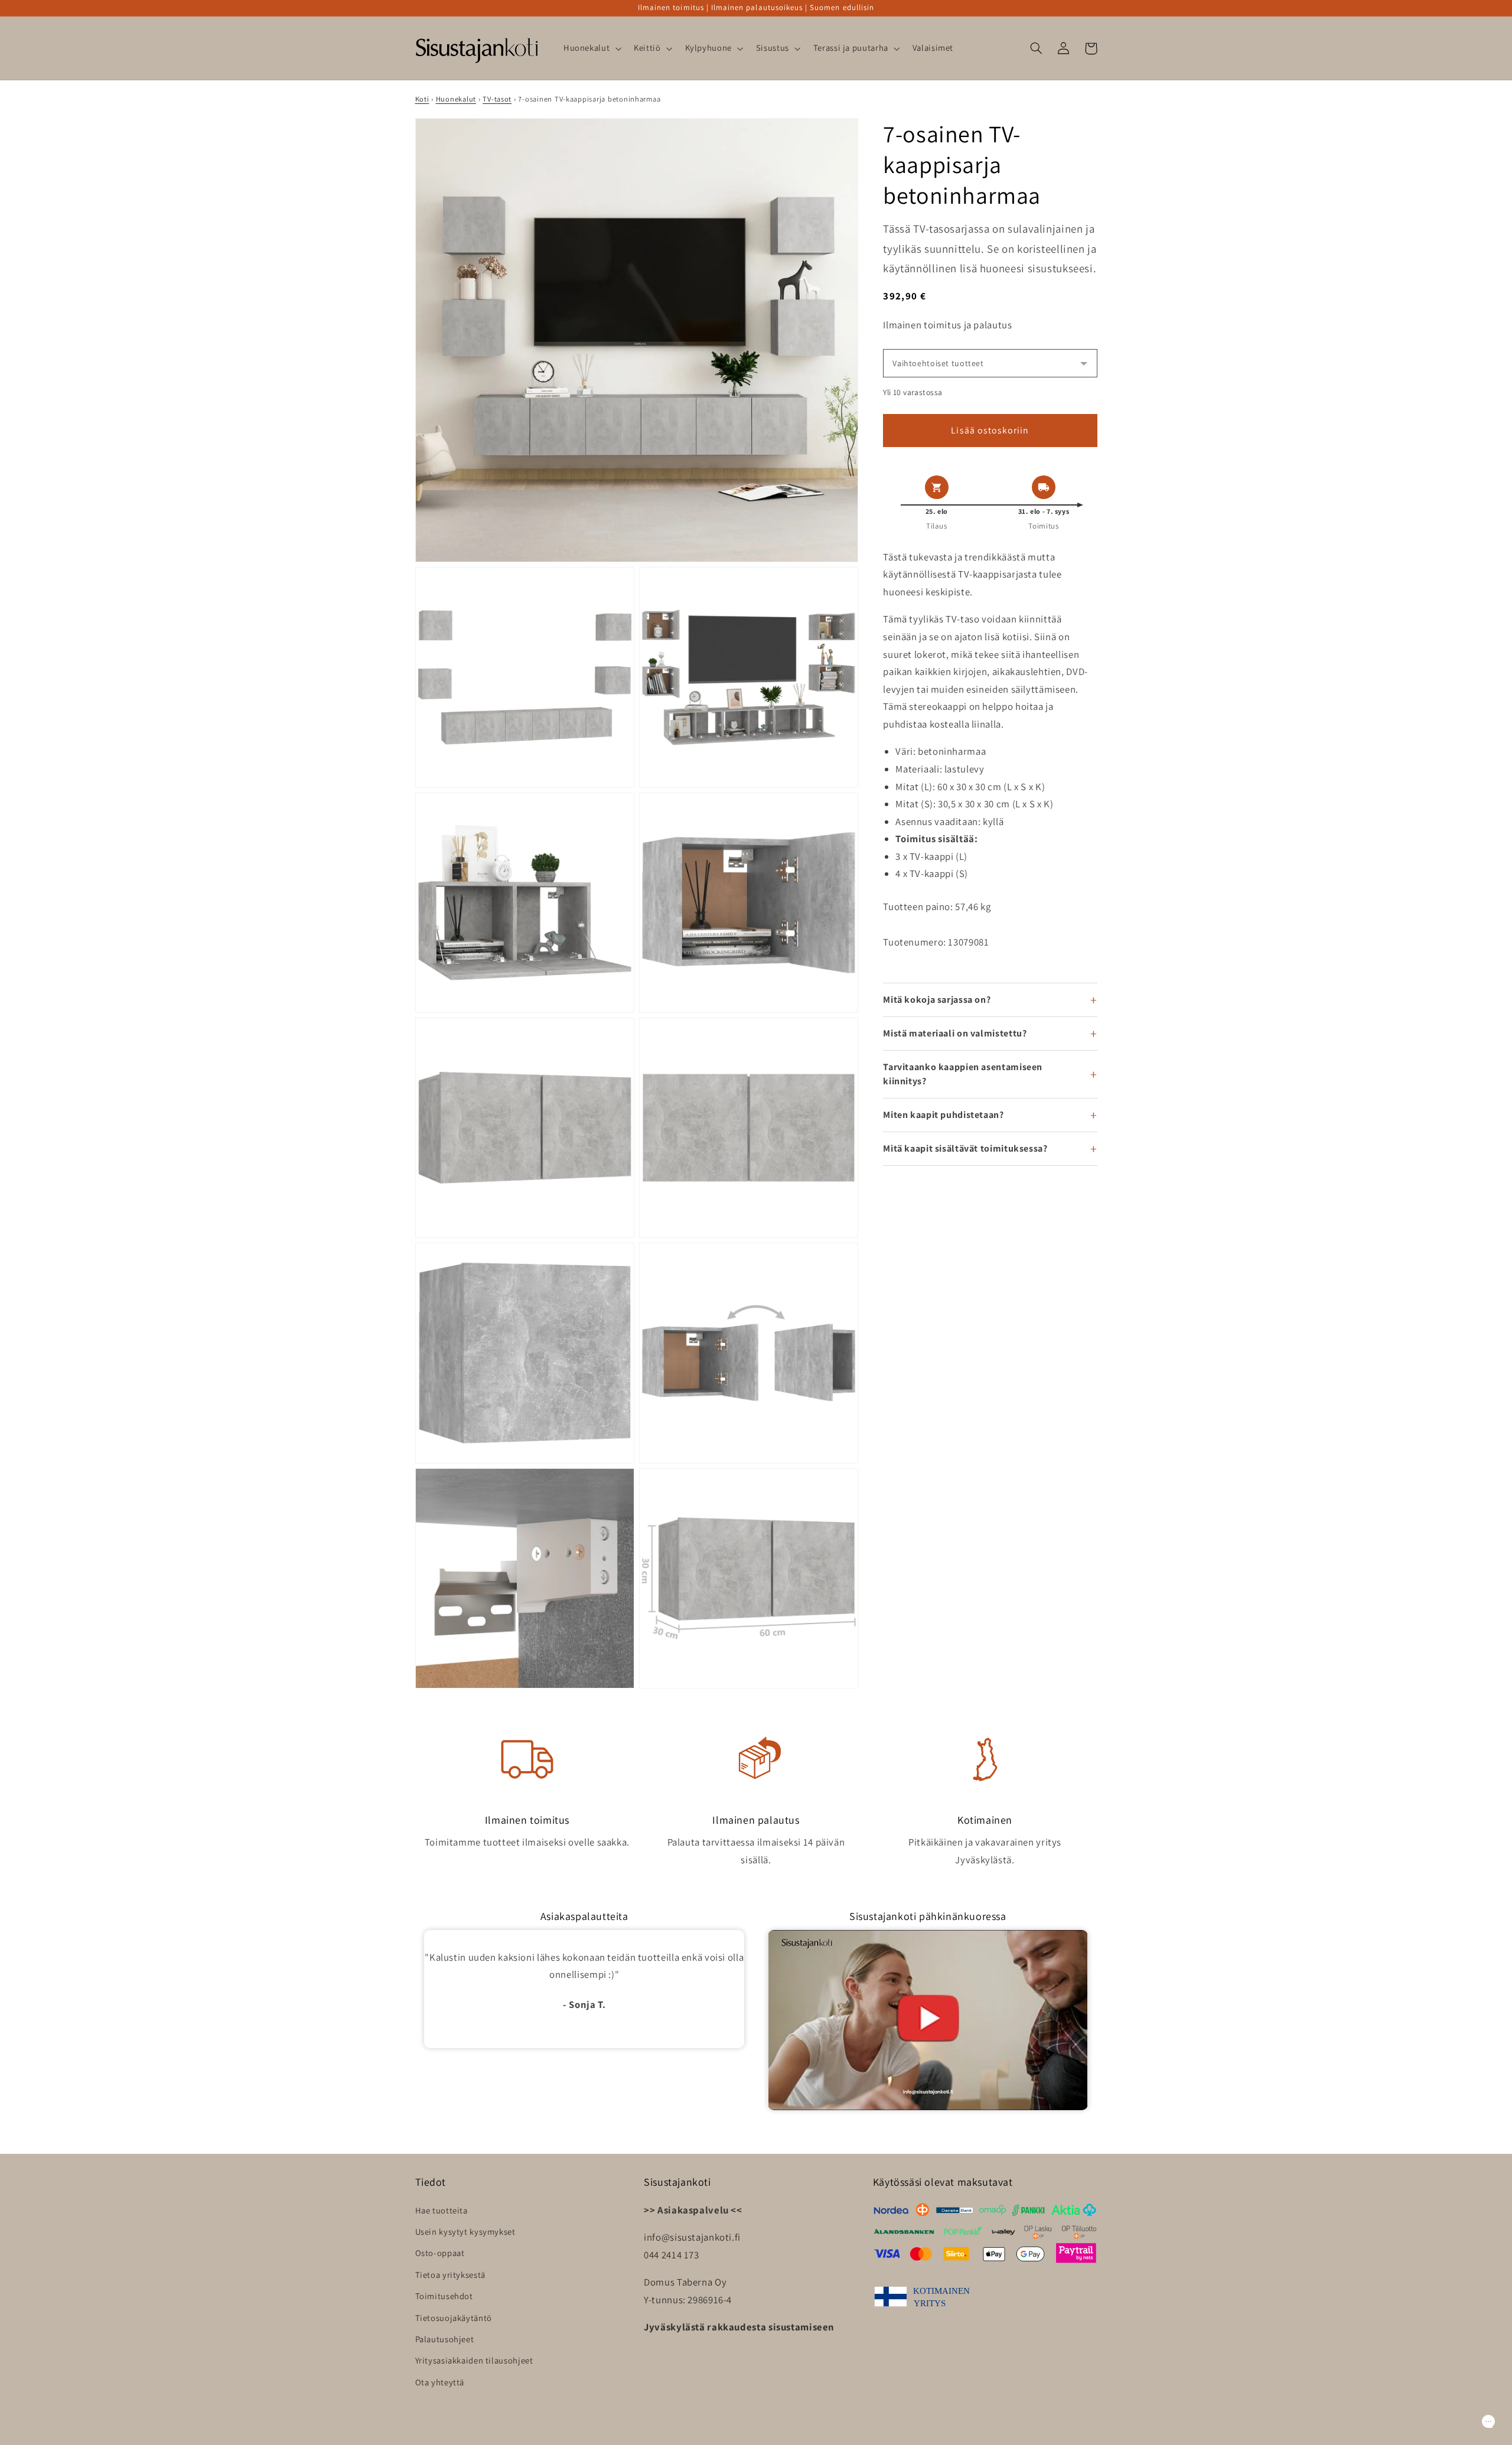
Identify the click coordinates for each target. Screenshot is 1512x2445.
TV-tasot (497, 99)
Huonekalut (456, 99)
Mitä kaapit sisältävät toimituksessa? (965, 1148)
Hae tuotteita (441, 2210)
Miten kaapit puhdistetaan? (943, 1115)
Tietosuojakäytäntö (454, 2318)
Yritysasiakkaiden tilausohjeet (474, 2360)
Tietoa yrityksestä (450, 2275)
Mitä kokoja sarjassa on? (937, 1000)
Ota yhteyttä (440, 2382)
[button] (591, 48)
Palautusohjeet (445, 2339)
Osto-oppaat (440, 2253)
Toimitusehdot (444, 2296)
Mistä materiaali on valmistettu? (955, 1033)
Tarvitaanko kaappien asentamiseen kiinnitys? (963, 1074)
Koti (422, 99)
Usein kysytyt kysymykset (465, 2232)
